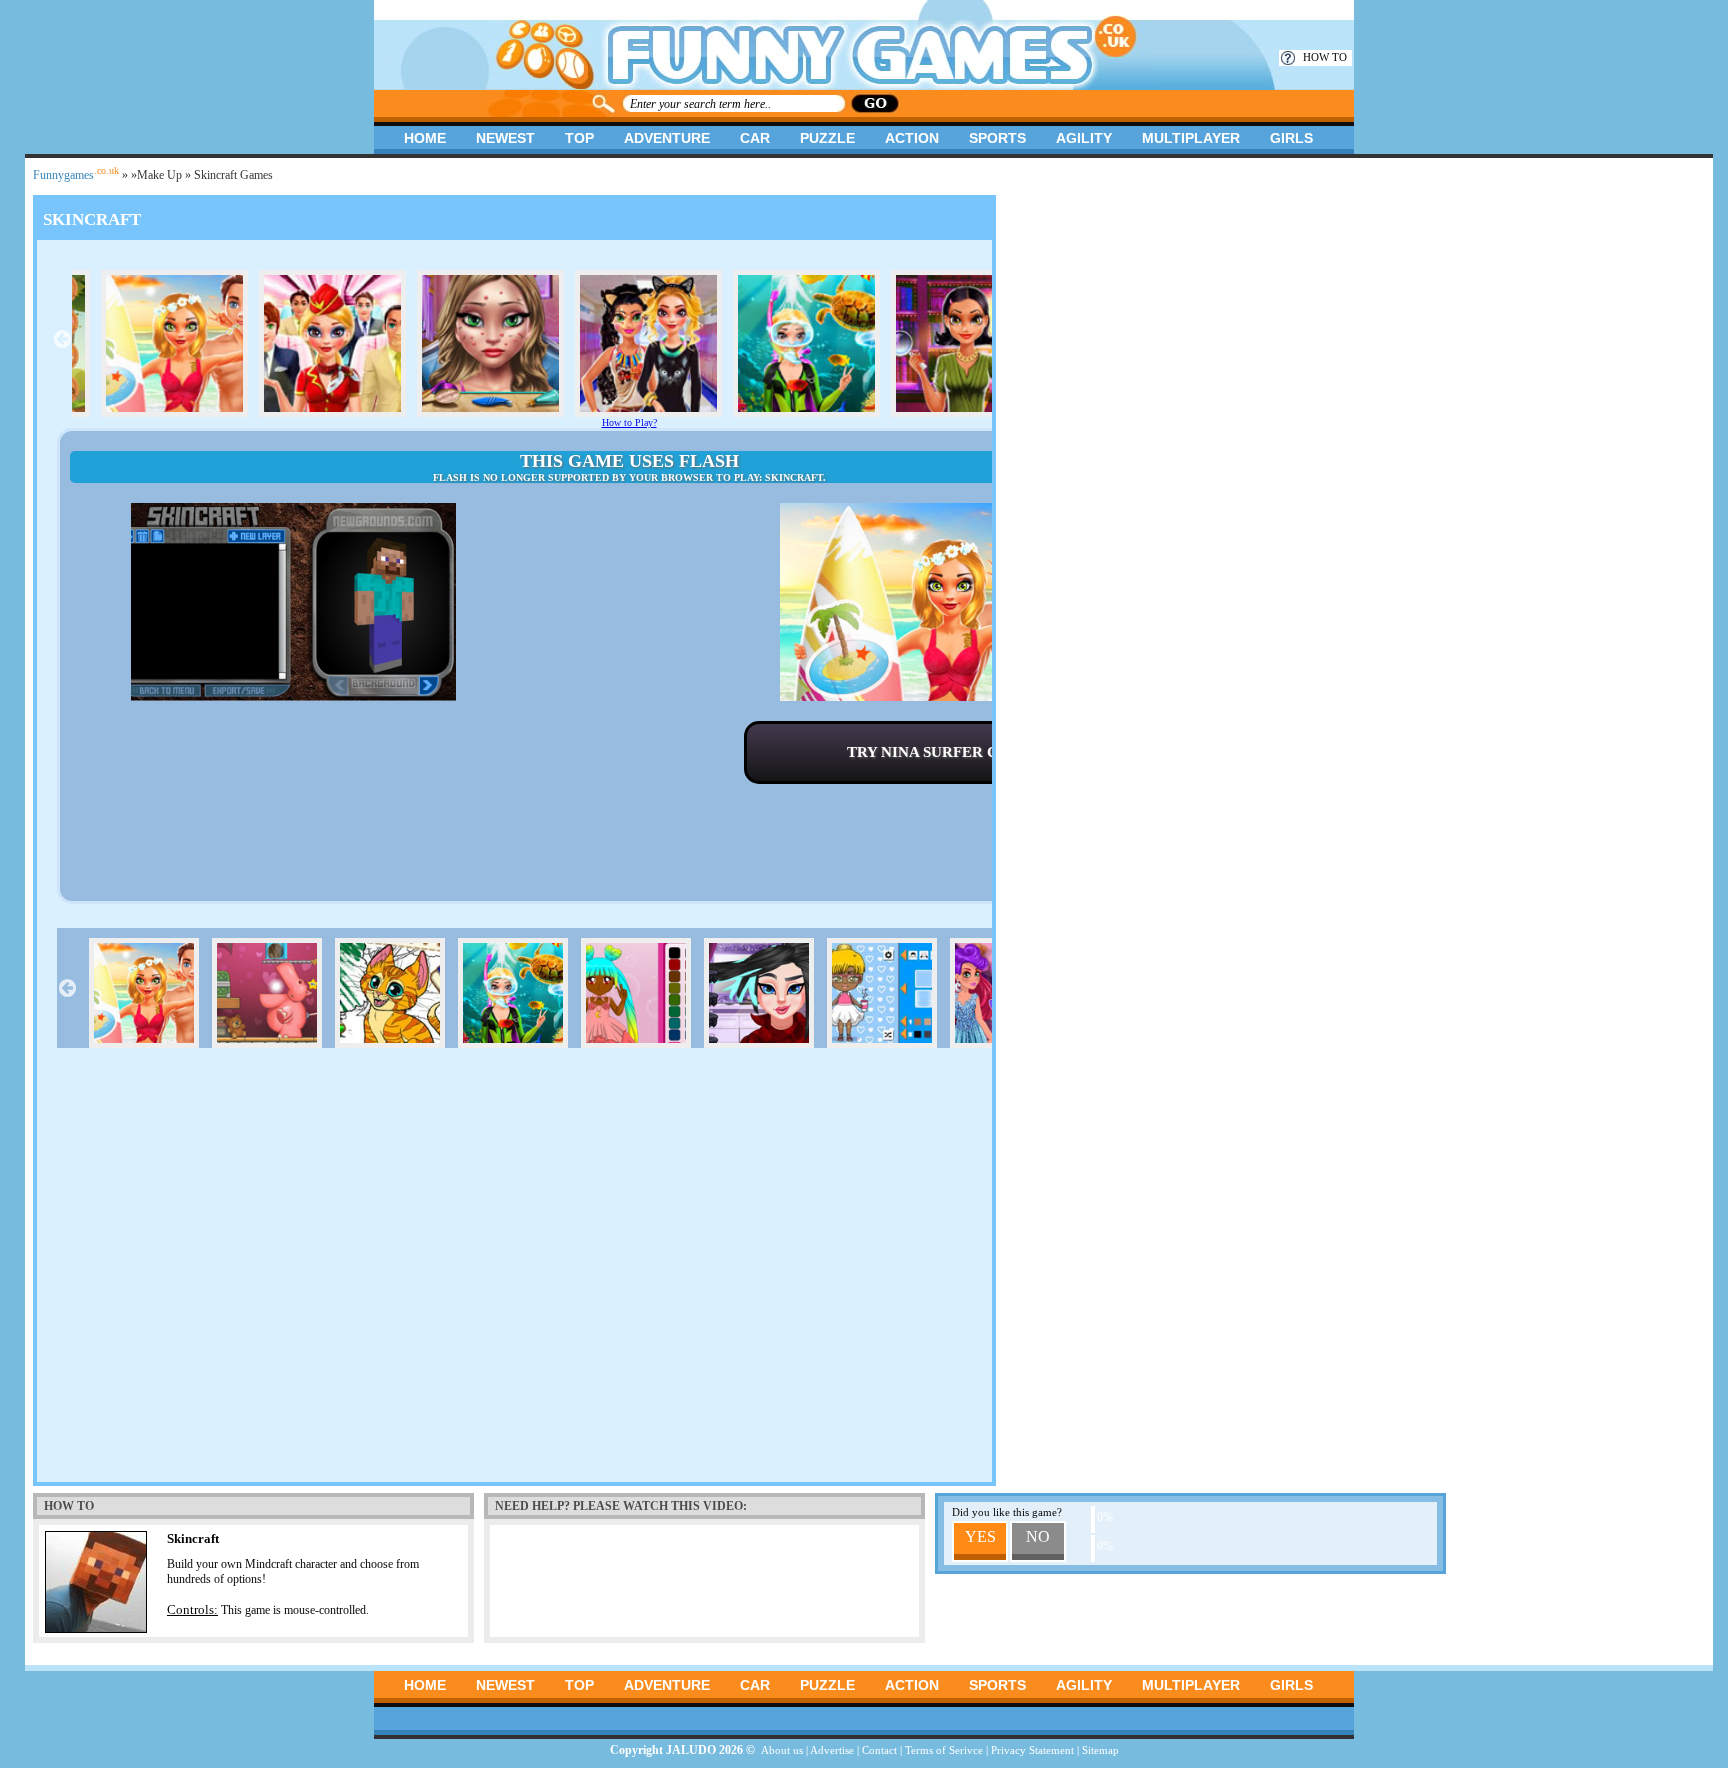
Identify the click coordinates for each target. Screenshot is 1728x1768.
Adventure (667, 138)
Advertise (832, 1750)
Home (425, 138)
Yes (980, 1536)
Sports (997, 138)
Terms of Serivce (944, 1750)
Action (912, 138)
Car (755, 138)
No (1038, 1536)
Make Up (159, 175)
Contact (879, 1750)
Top (579, 138)
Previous (62, 339)
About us (782, 1750)
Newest (505, 138)
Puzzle (827, 138)
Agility (1084, 138)
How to (1325, 57)
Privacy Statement (1032, 1750)
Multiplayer (1191, 138)
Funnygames (76, 175)
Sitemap (1100, 1750)
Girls (1291, 138)
